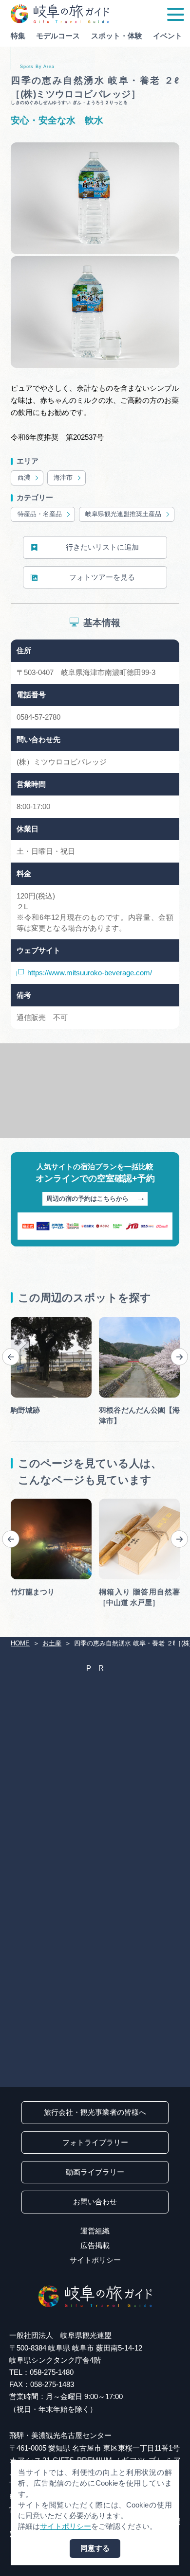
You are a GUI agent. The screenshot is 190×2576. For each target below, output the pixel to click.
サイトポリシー (95, 2260)
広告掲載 (95, 2246)
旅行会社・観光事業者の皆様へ (95, 2112)
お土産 (52, 1643)
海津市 (63, 477)
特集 (18, 36)
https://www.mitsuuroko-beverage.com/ (90, 973)
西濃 (24, 477)
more (19, 1321)
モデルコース (58, 36)
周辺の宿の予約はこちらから (87, 1199)
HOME (20, 1643)
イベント (168, 36)
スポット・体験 (117, 36)
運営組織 (95, 2231)
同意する (95, 2548)
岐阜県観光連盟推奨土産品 (123, 514)
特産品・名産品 (40, 514)
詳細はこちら (33, 1502)
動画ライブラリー (95, 2172)
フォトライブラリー (95, 2143)
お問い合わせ (95, 2202)
